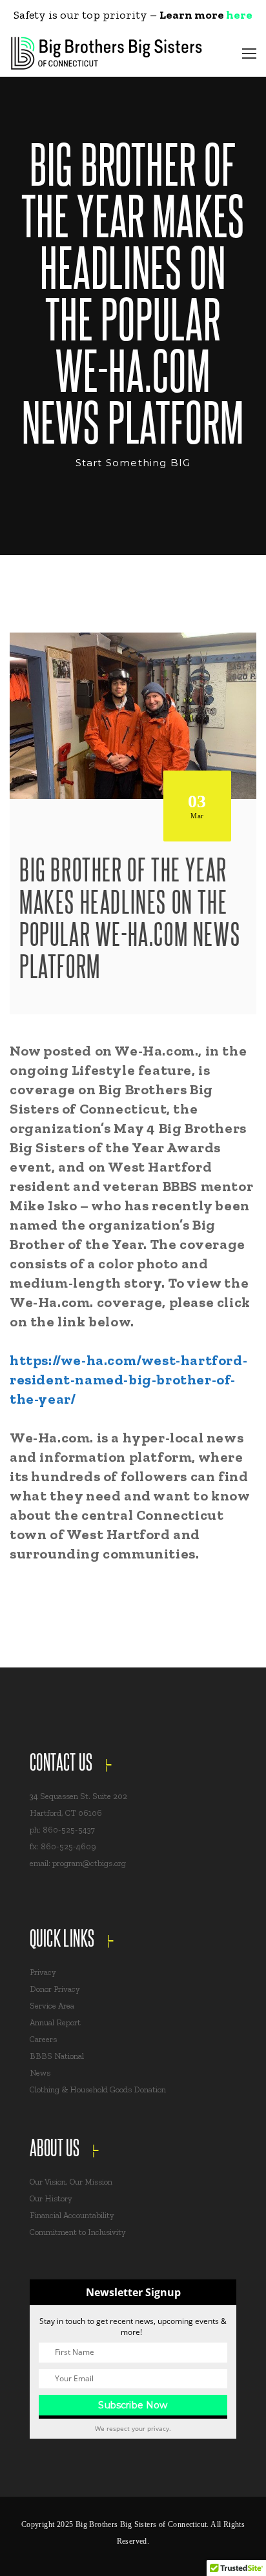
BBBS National (57, 2056)
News (40, 2073)
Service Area (52, 2006)
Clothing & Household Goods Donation (98, 2089)
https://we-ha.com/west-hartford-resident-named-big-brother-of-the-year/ (128, 1380)
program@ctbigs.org (89, 1863)
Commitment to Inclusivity (78, 2232)
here (239, 15)
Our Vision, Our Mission (71, 2182)
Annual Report (55, 2022)
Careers (43, 2039)
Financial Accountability (72, 2215)
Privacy (43, 1972)
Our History (51, 2198)
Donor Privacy (55, 1989)
